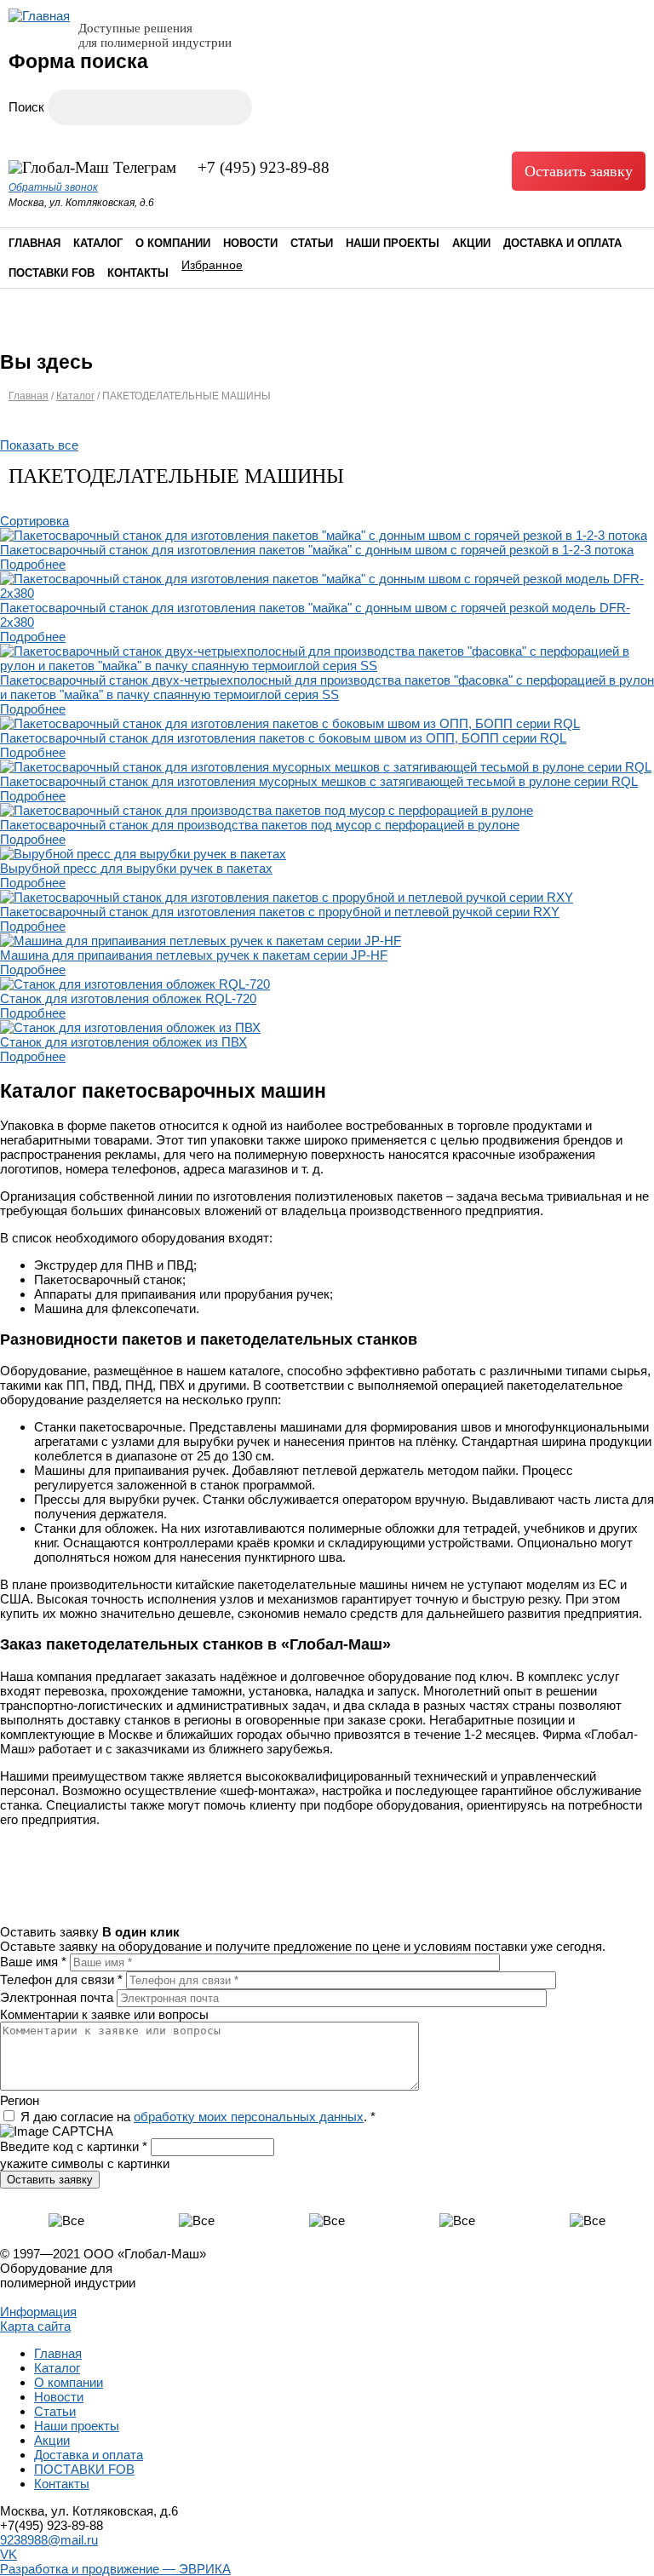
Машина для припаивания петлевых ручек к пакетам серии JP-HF (194, 955)
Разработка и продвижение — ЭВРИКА (115, 2569)
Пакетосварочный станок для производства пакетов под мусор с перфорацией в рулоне (260, 825)
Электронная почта (58, 1997)
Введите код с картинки (74, 2146)
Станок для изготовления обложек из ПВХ (123, 1042)
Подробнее (33, 564)
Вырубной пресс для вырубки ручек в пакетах (136, 868)
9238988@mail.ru (49, 2540)
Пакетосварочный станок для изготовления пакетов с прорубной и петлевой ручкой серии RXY (280, 912)
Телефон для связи (61, 1979)
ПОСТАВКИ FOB (52, 273)
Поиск (28, 107)
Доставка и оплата (562, 243)
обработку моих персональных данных (249, 2117)
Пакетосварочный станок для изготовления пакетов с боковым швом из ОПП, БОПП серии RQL (283, 738)
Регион (20, 2100)
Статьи (312, 243)
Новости (250, 243)
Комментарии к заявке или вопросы (104, 2014)
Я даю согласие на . (198, 2117)
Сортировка (34, 521)
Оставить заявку (579, 171)
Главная (34, 243)
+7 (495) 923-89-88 (264, 167)
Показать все (39, 445)
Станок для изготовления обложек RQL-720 (128, 998)
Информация (38, 2312)
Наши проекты (393, 243)
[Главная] (39, 16)
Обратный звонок (53, 187)
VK (9, 2554)
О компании (173, 243)
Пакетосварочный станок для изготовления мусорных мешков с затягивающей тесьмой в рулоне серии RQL (319, 781)
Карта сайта (35, 2326)
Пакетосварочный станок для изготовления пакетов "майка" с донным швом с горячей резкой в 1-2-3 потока (317, 550)
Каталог (98, 243)
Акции (471, 243)
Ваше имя (33, 1962)
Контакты (138, 273)
